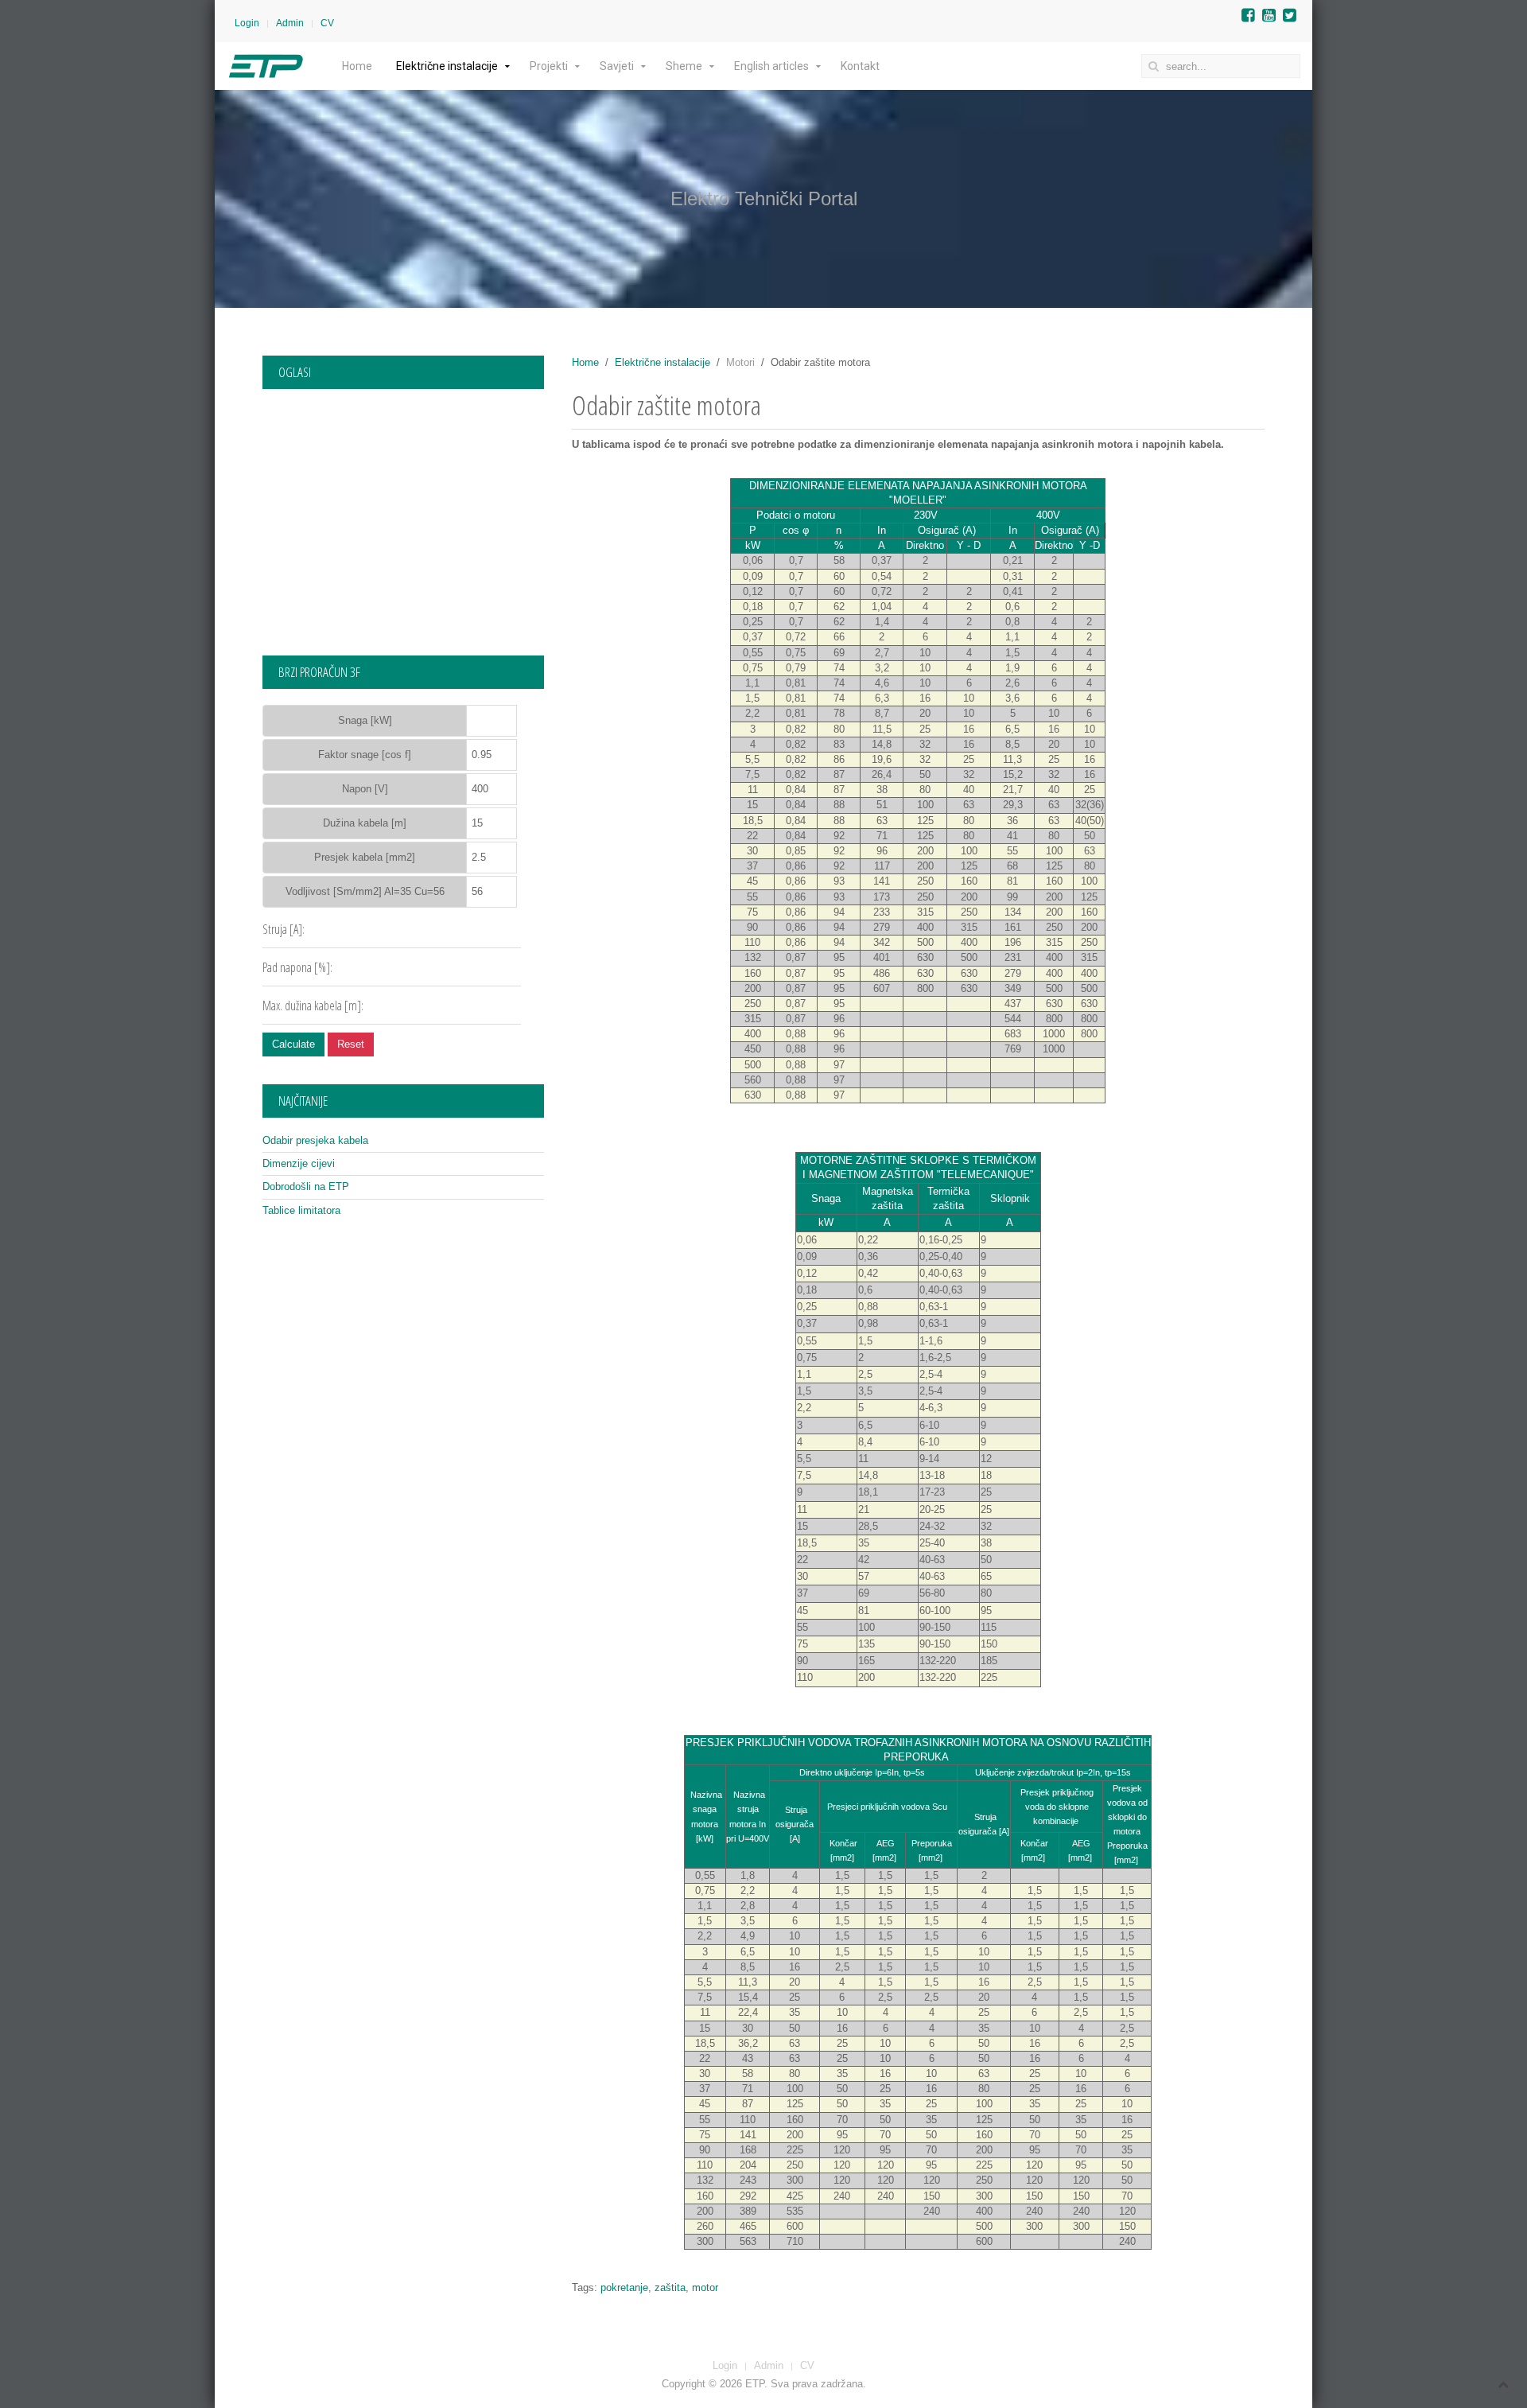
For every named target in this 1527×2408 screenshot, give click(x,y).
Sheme (684, 66)
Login (247, 23)
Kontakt (860, 66)
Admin (290, 23)
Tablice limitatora (301, 1210)
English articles (771, 66)
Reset (351, 1044)
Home (357, 66)
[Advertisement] (403, 516)
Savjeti (617, 66)
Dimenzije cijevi (299, 1163)
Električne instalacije (447, 66)
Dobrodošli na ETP (306, 1186)
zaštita (670, 2287)
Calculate (293, 1044)
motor (705, 2287)
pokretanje (624, 2287)
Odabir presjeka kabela (315, 1140)
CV (327, 23)
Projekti (549, 66)
